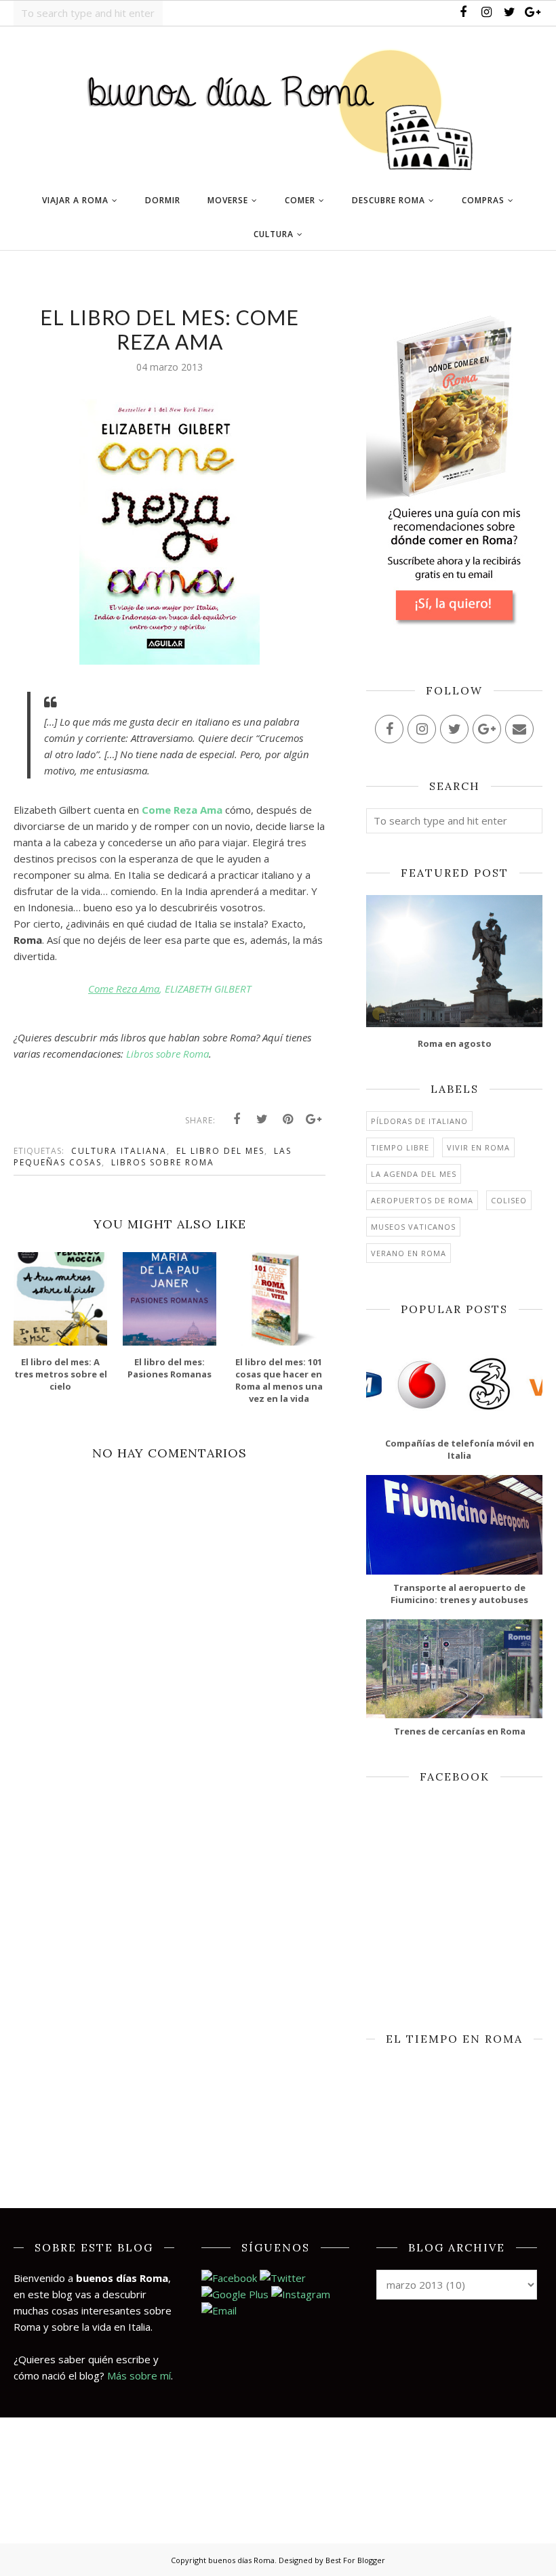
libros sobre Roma (163, 1162)
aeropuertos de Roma (422, 1200)
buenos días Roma (241, 2560)
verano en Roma (409, 1253)
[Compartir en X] (262, 1119)
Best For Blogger (355, 2560)
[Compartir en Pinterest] (288, 1119)
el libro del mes (220, 1151)
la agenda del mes (414, 1174)
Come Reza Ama (182, 810)
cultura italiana (119, 1151)
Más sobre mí (139, 2375)
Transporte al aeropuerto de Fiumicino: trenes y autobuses (459, 1594)
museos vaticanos (413, 1227)
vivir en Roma (478, 1147)
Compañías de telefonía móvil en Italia (460, 1449)
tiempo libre (400, 1147)
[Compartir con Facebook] (237, 1119)
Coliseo (509, 1200)
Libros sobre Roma (167, 1054)
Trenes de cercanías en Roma (460, 1731)
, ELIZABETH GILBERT (170, 989)
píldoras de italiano (419, 1121)
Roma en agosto (455, 1043)
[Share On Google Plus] (314, 1119)
